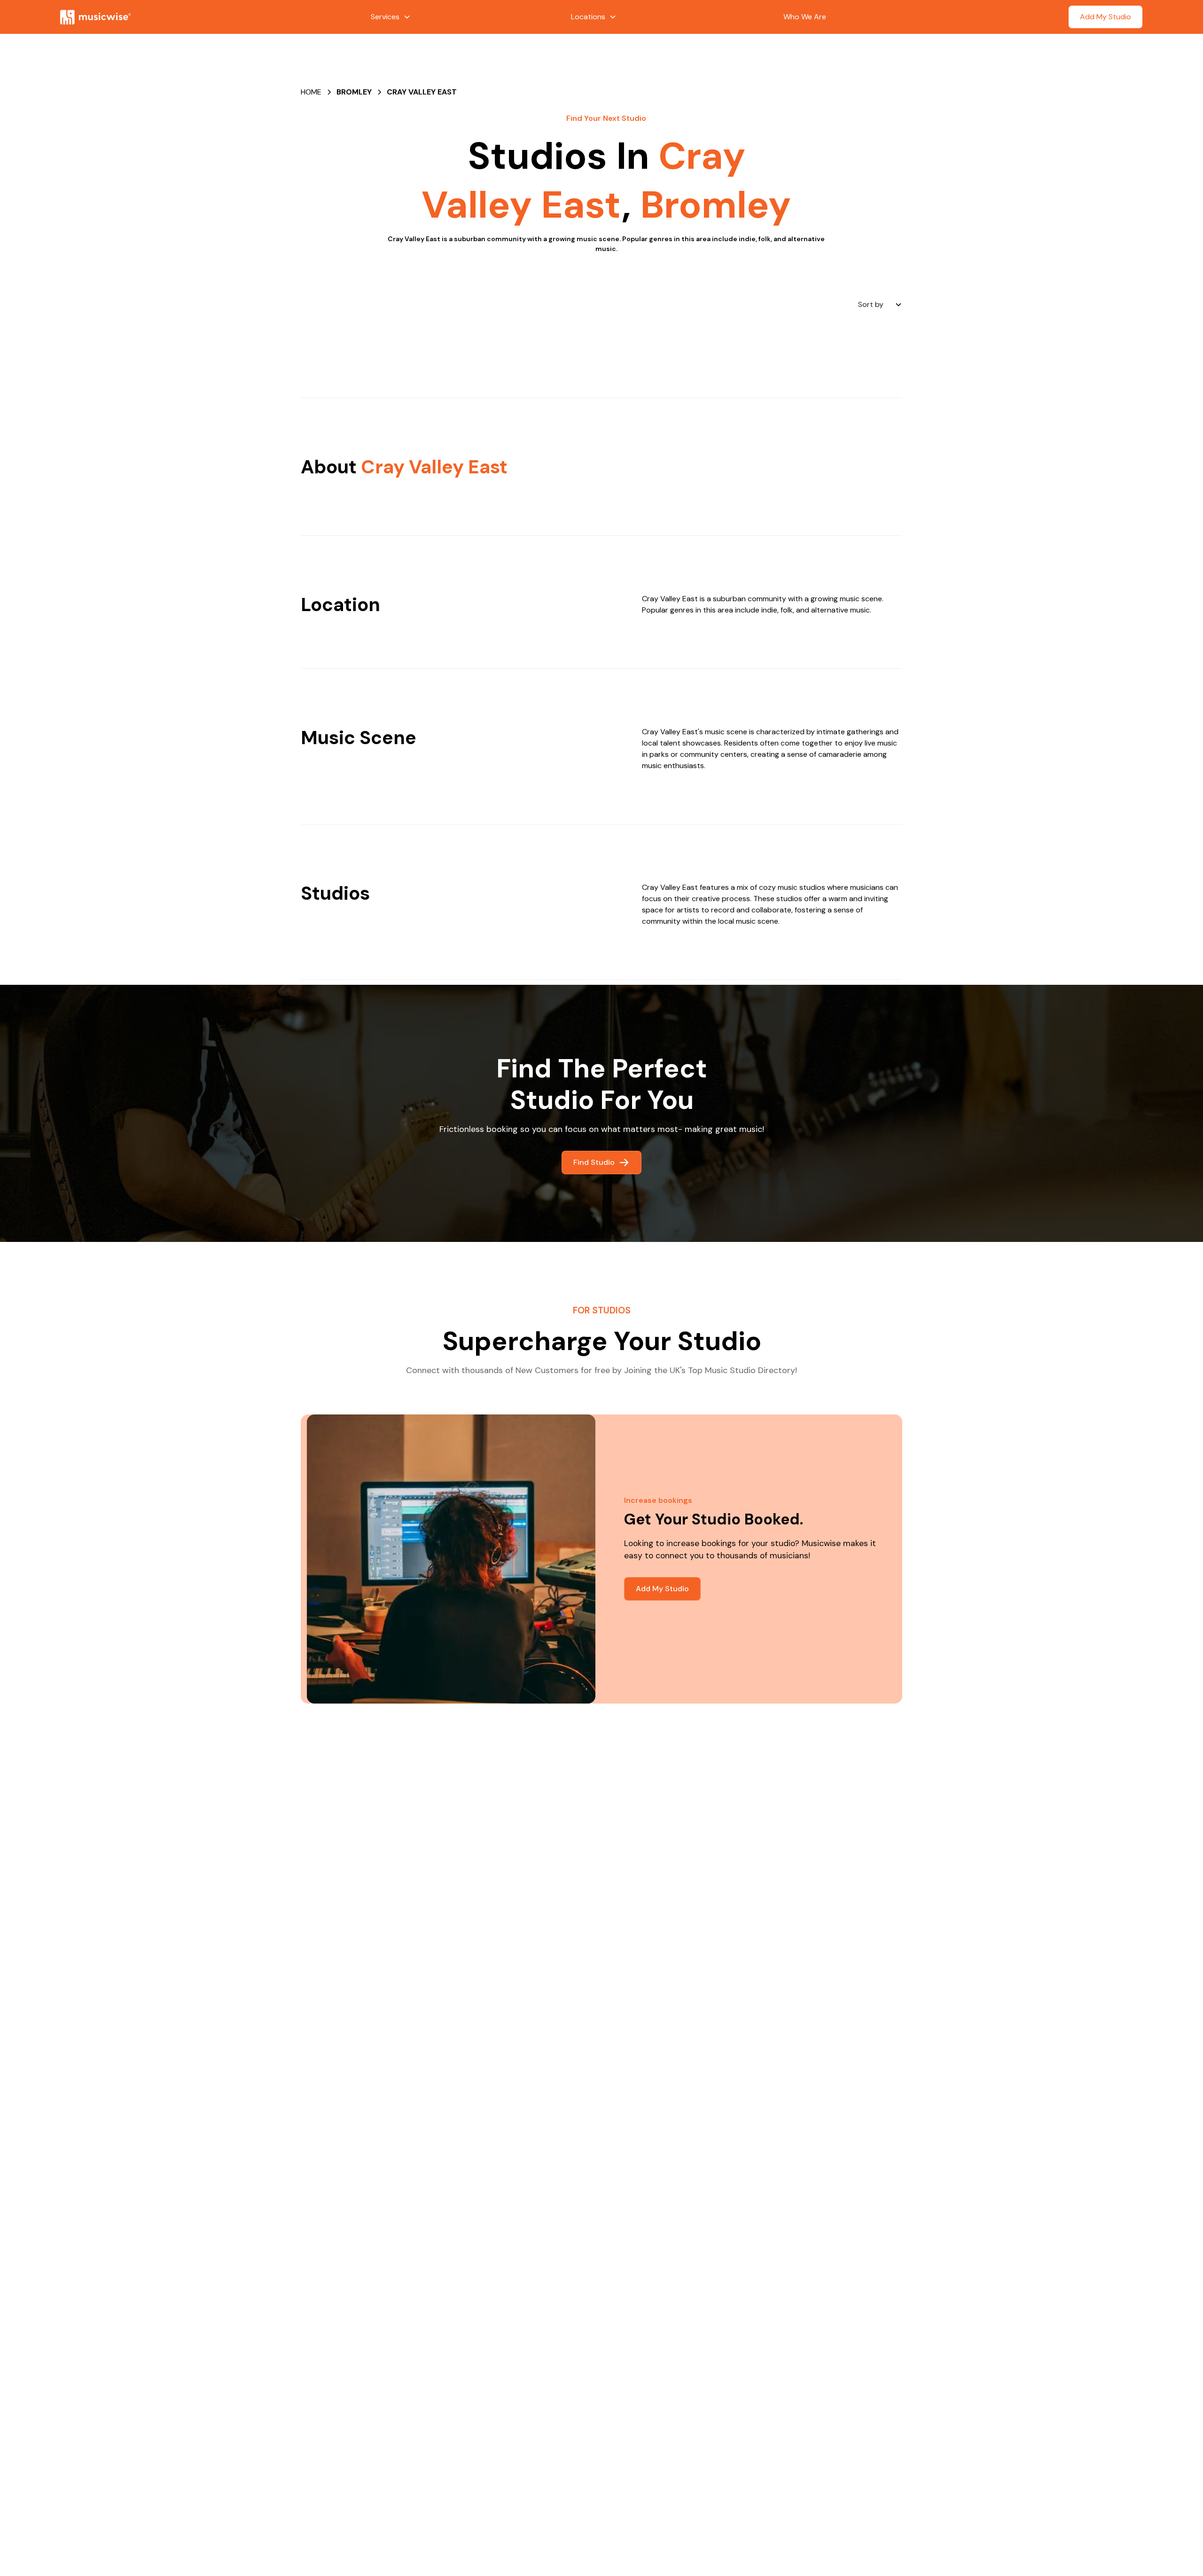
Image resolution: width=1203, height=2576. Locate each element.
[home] (175, 17)
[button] (391, 17)
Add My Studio (1105, 17)
